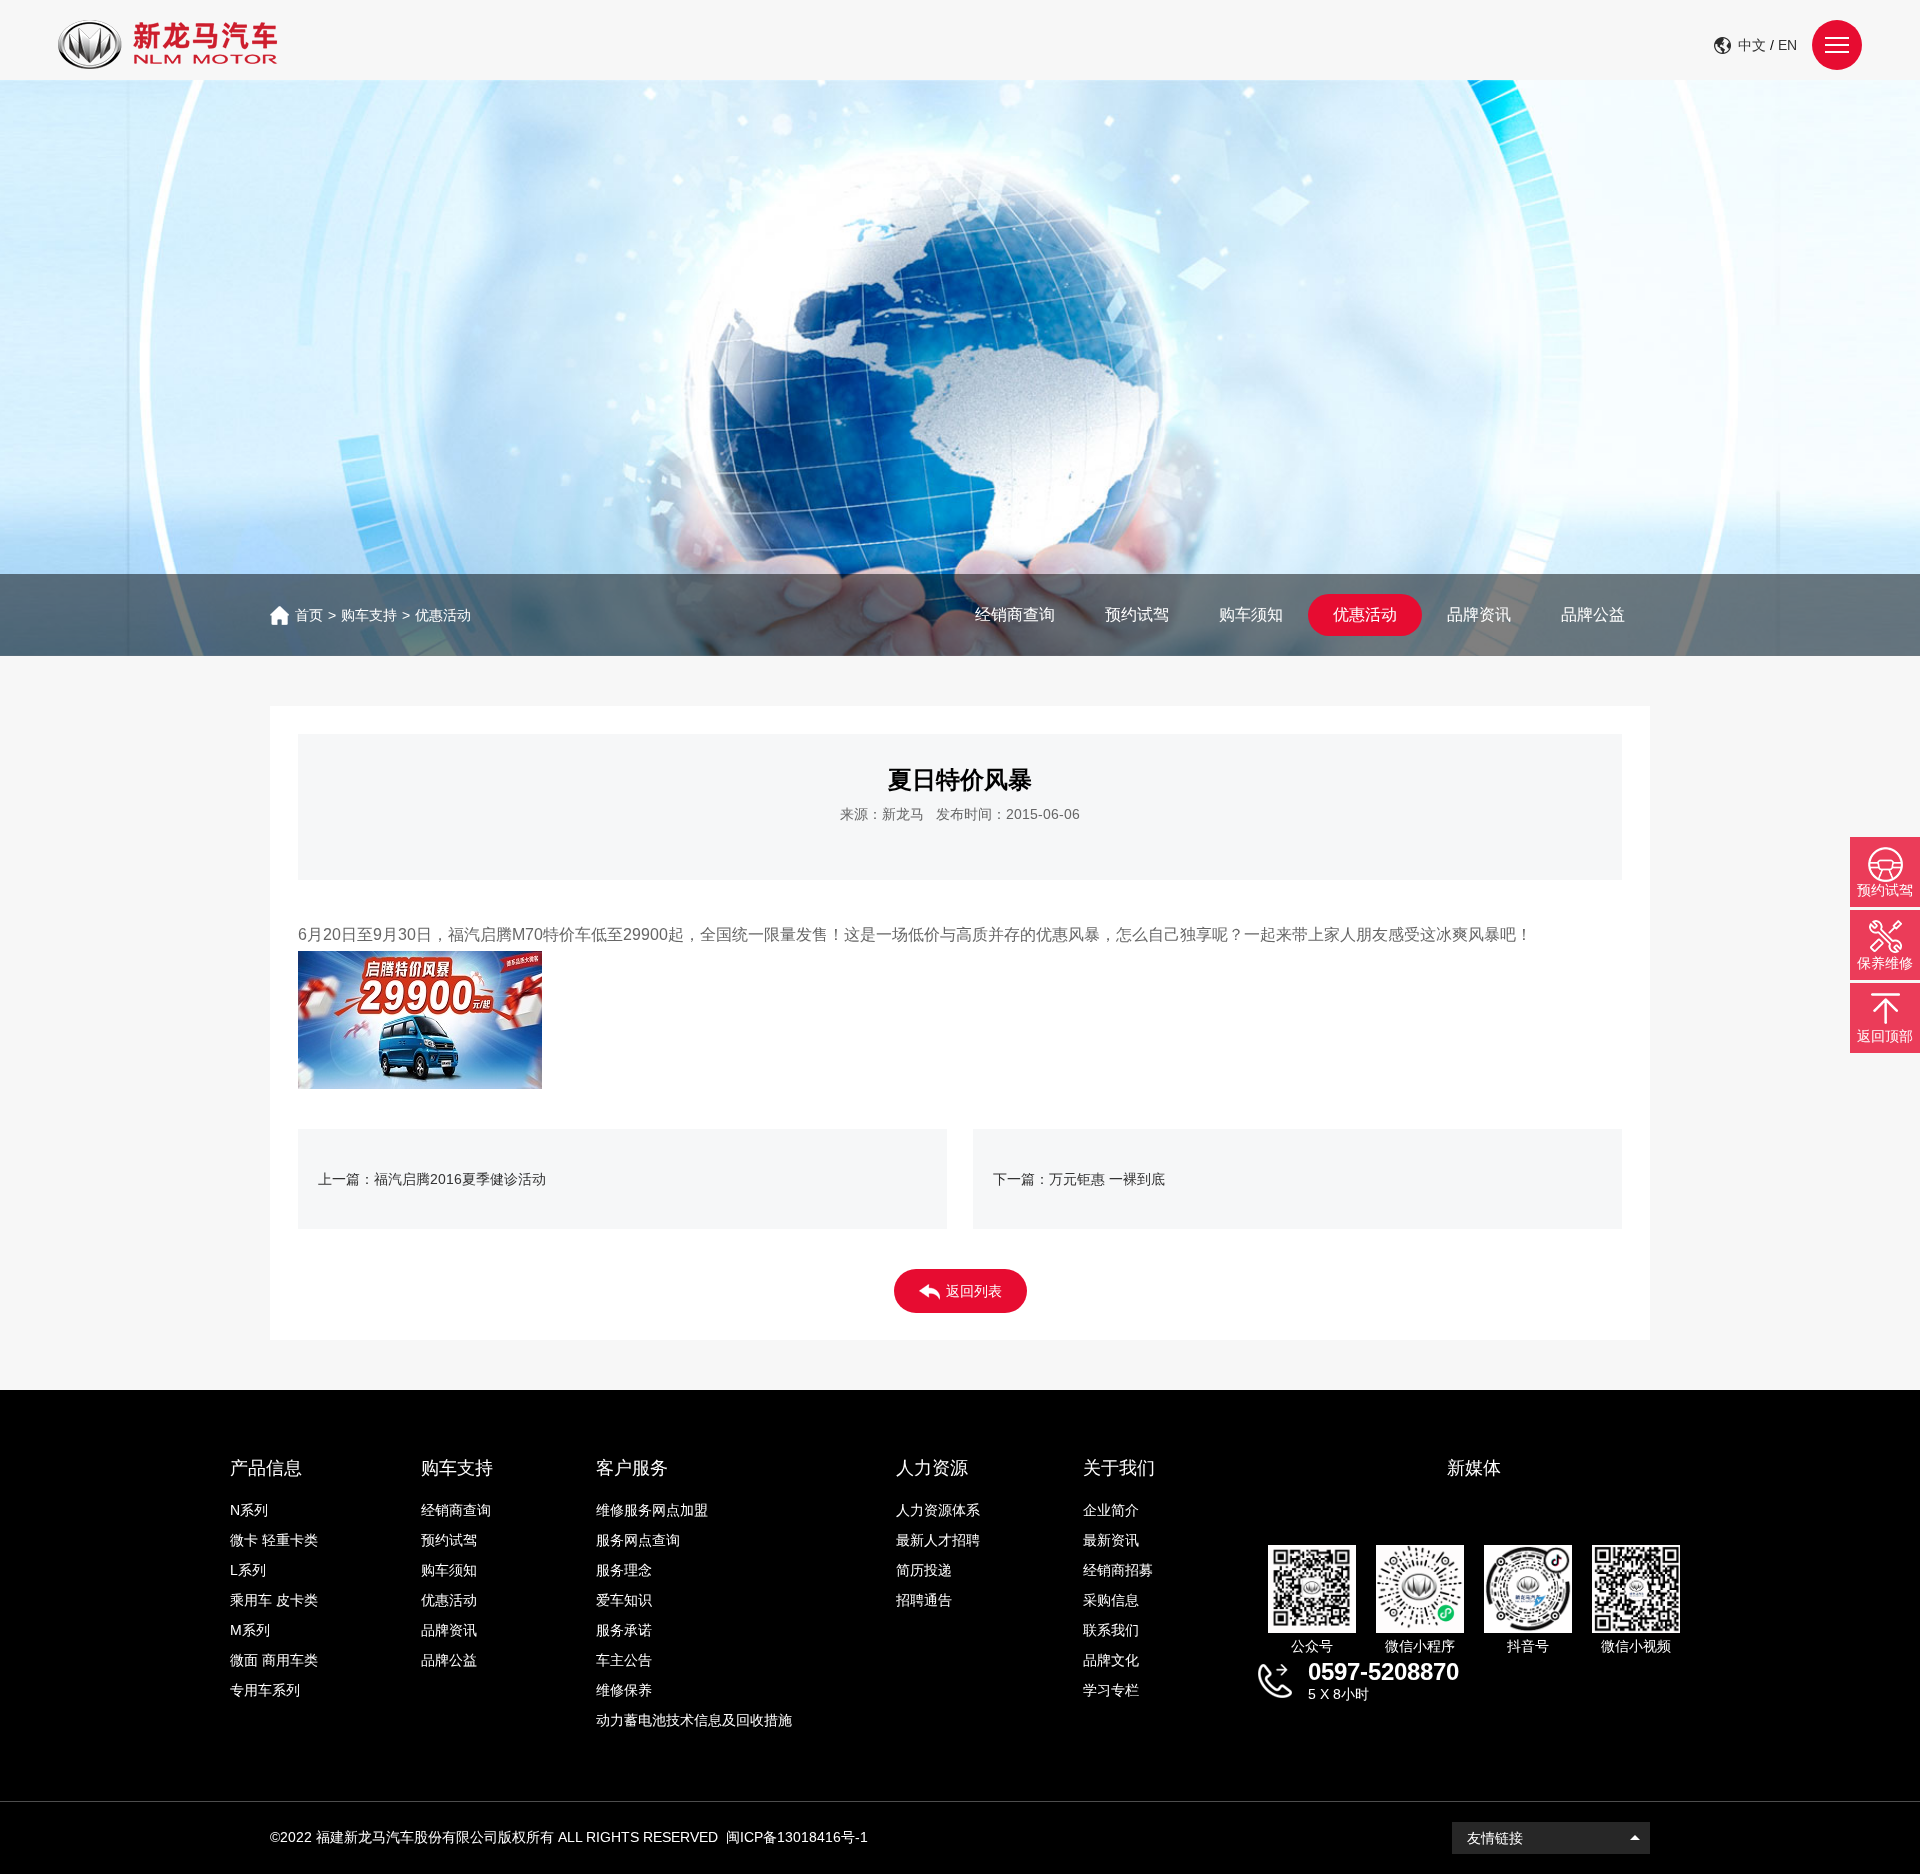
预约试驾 (1137, 614)
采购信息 (1111, 1600)
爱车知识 (624, 1600)
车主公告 (624, 1660)
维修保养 (624, 1690)
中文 (1752, 45)
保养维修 (1885, 963)
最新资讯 (1111, 1540)
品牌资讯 (1479, 614)
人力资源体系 (938, 1510)
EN (1787, 45)
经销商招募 (1118, 1570)
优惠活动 (443, 615)
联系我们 (1111, 1630)
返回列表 (974, 1291)
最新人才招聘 (938, 1540)
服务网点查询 (638, 1540)
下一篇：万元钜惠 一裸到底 (1079, 1179)
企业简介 (1111, 1510)
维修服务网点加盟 (652, 1510)
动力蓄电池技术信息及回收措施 (694, 1720)
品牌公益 (1593, 614)
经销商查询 (1015, 614)
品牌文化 (1111, 1660)
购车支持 (369, 615)
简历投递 (924, 1570)
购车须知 (1251, 614)
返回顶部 (1885, 1036)
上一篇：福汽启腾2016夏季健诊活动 (432, 1179)
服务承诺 (624, 1630)
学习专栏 (1111, 1690)
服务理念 (624, 1570)
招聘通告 (924, 1600)
